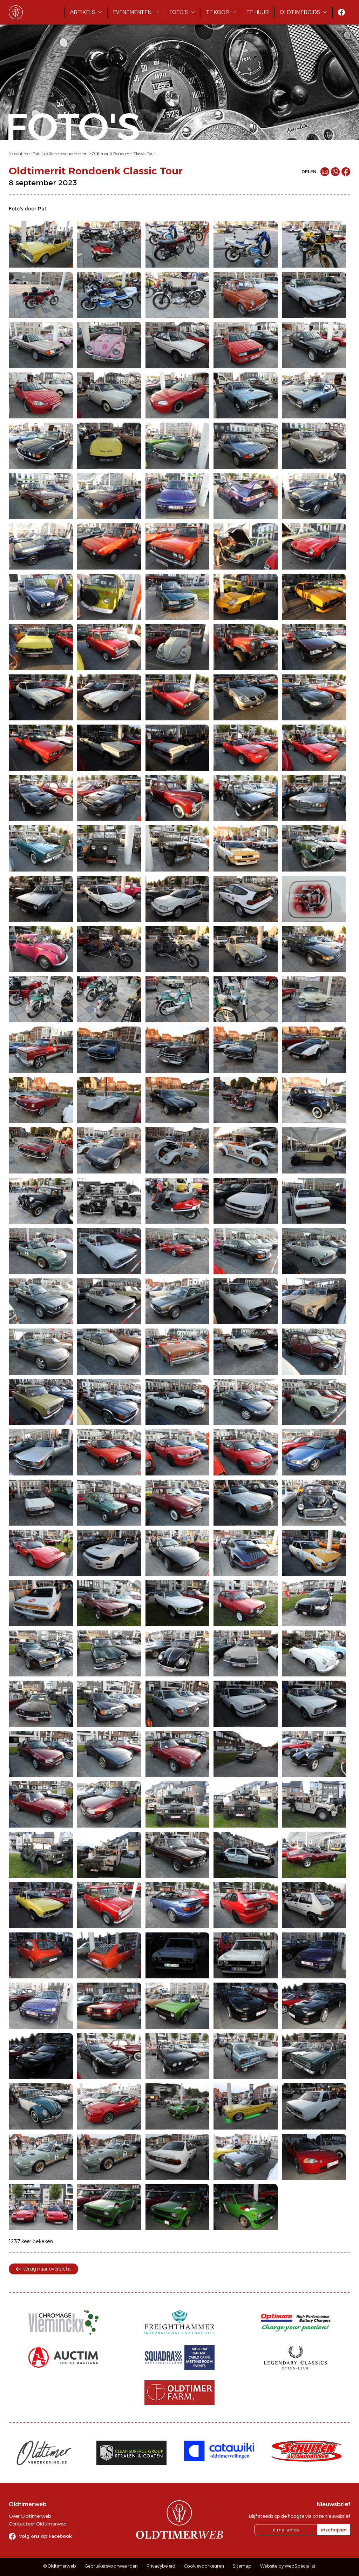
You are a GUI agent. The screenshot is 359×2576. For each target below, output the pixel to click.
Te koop (217, 12)
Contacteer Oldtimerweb (38, 2524)
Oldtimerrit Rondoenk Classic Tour (123, 154)
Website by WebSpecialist (288, 2566)
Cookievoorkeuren (204, 2566)
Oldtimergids (300, 12)
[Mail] (325, 172)
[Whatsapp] (335, 172)
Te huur (258, 12)
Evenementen (132, 12)
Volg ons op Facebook (45, 2536)
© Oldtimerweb (60, 2566)
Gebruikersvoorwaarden (111, 2566)
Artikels (83, 12)
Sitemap (242, 2566)
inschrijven (334, 2530)
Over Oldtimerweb (30, 2516)
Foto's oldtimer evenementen (60, 154)
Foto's (179, 12)
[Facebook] (346, 172)
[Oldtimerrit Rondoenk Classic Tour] (41, 244)
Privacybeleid (161, 2566)
